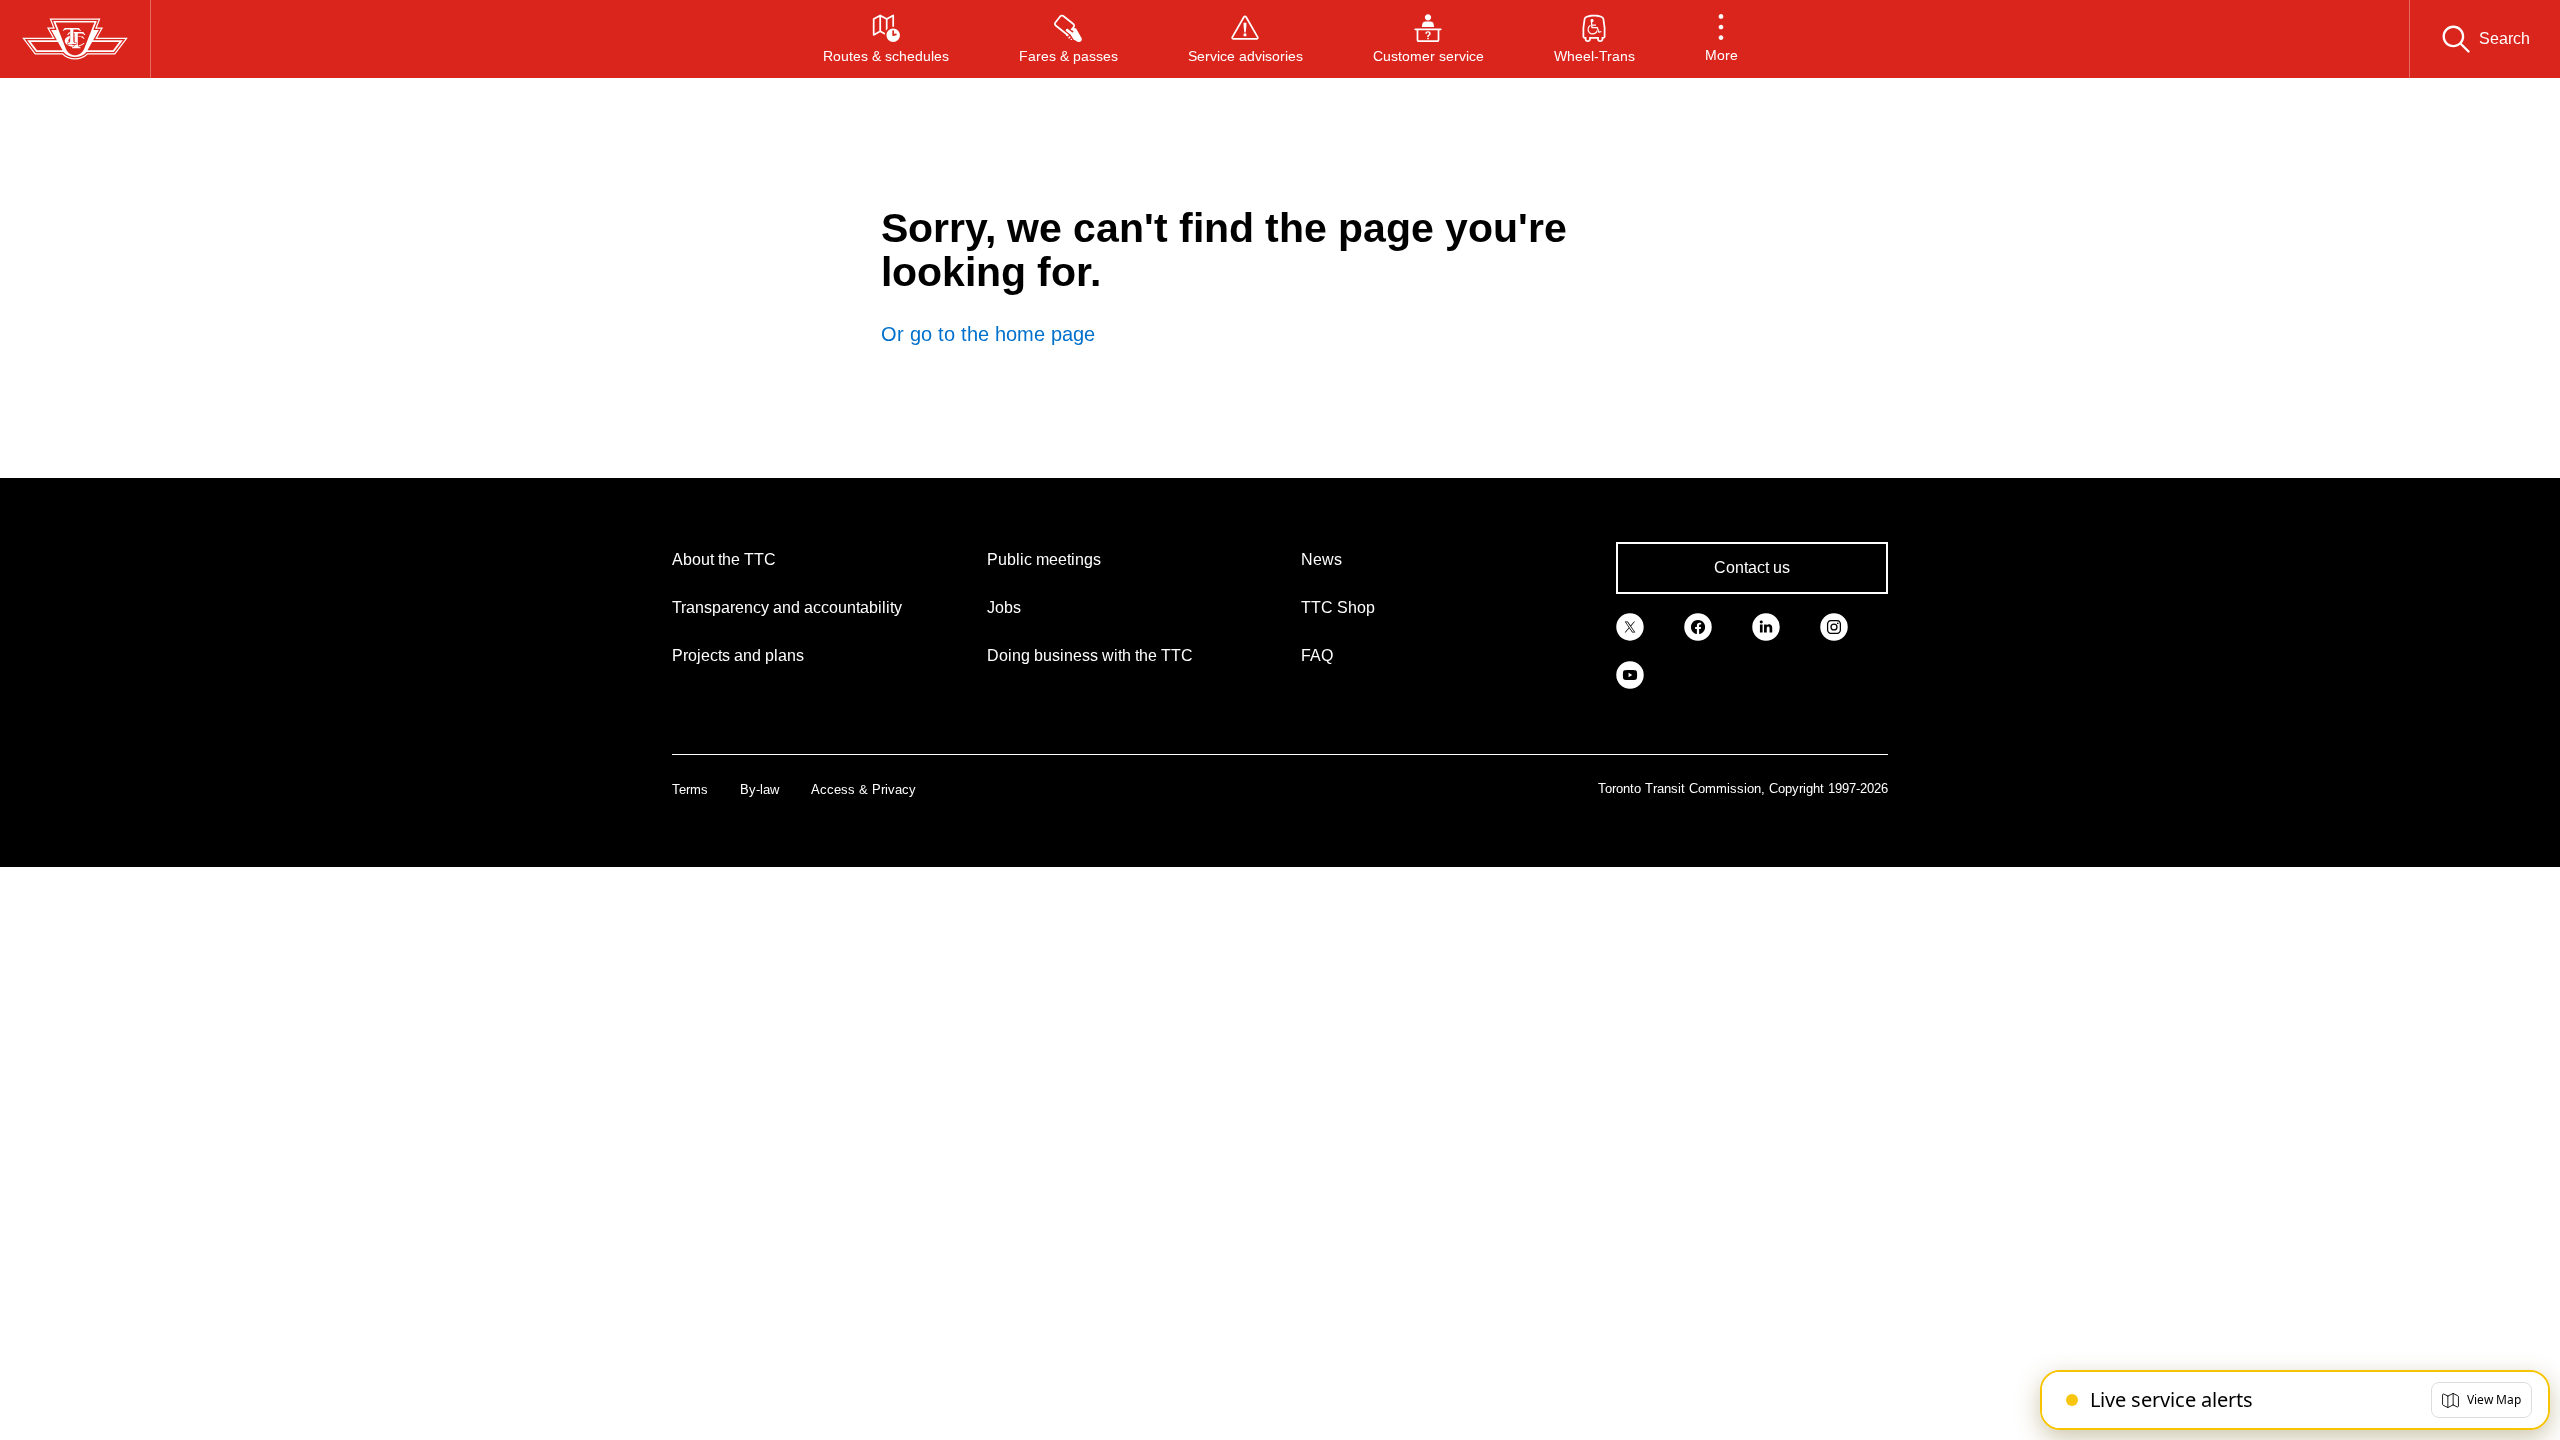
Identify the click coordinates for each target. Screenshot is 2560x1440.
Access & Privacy (863, 789)
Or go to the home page (988, 334)
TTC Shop (1338, 607)
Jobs (1004, 607)
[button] (1721, 39)
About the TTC (724, 559)
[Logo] (75, 39)
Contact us (1752, 567)
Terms (690, 789)
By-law (759, 789)
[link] (1630, 626)
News (1321, 559)
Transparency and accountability (787, 607)
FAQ (1317, 655)
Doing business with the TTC (1090, 655)
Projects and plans (738, 655)
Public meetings (1044, 559)
